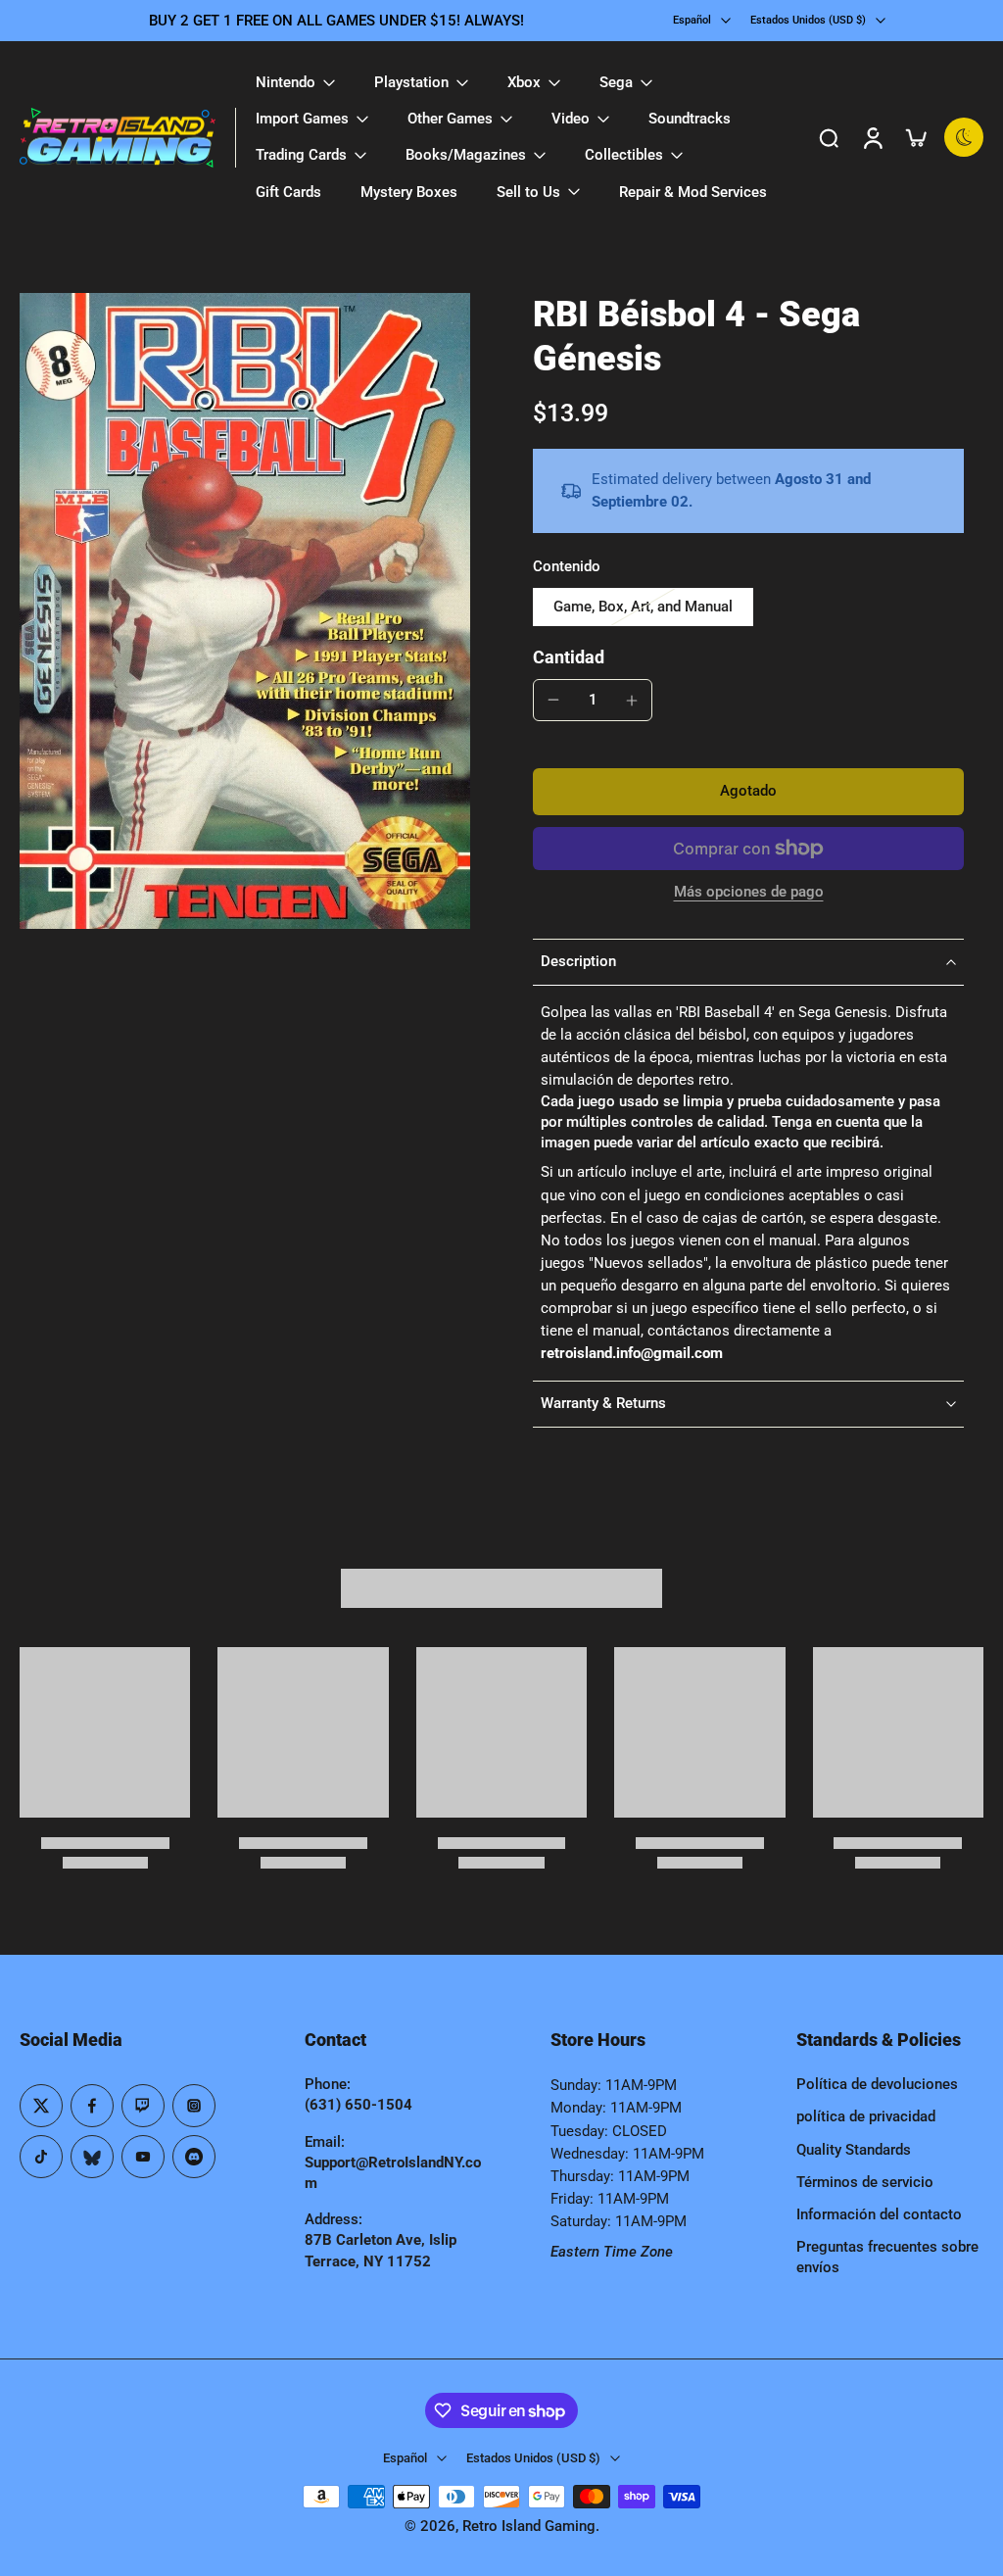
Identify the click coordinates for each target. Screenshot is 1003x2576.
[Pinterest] (143, 2106)
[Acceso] (872, 138)
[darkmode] (964, 137)
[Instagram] (194, 2106)
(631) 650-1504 (358, 2105)
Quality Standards (854, 2150)
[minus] (553, 700)
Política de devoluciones (877, 2084)
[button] (748, 791)
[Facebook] (92, 2106)
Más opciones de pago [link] (749, 893)
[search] (829, 137)
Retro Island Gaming (529, 2526)
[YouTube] (143, 2157)
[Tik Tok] (41, 2157)
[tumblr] (92, 2157)
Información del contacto (879, 2214)
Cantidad (569, 657)
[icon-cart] (915, 137)
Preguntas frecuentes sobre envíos (887, 2257)
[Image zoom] (245, 611)
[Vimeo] (194, 2157)
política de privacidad (866, 2116)
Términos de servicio (865, 2182)
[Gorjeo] (41, 2106)
